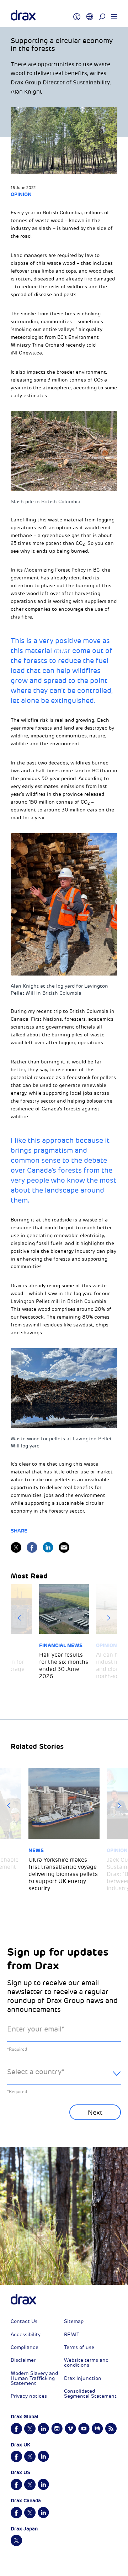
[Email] (64, 1547)
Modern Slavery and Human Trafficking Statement (34, 2378)
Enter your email (36, 2029)
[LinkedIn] (48, 1547)
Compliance (25, 2347)
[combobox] (64, 2078)
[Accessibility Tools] (77, 14)
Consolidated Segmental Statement (90, 2394)
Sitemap (74, 2321)
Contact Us (24, 2321)
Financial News (61, 1645)
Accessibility (26, 2335)
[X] (16, 1547)
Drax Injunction (83, 2378)
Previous (20, 1618)
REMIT (72, 2335)
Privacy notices (29, 2396)
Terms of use (79, 2347)
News (36, 1850)
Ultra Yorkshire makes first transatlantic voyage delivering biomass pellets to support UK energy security (63, 1874)
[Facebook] (32, 1547)
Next (108, 1618)
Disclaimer (23, 2360)
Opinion (21, 194)
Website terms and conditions (86, 2363)
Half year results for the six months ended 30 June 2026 (64, 1666)
